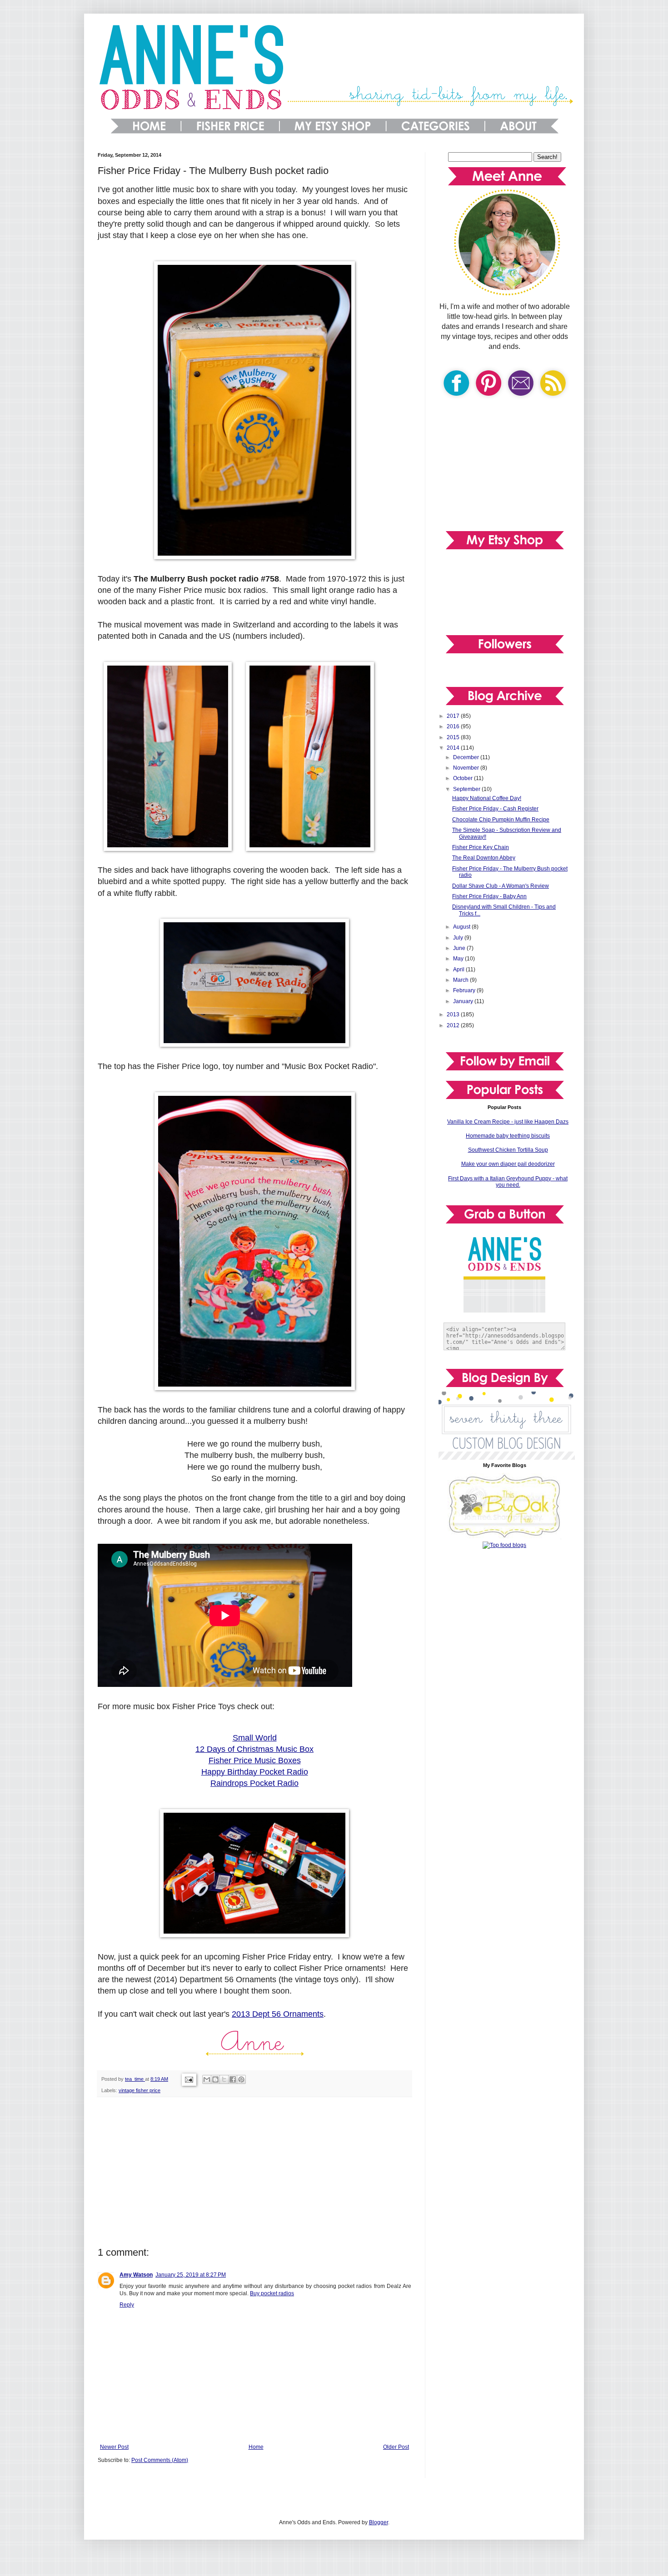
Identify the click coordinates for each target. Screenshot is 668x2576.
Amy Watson (136, 2275)
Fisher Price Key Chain (481, 847)
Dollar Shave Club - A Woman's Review (501, 886)
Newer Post (114, 2447)
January (464, 1001)
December (467, 757)
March (461, 980)
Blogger (379, 2522)
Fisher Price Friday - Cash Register (495, 809)
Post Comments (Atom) (160, 2460)
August (462, 927)
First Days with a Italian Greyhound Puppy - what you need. (508, 1182)
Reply (127, 2305)
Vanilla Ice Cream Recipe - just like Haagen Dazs (508, 1122)
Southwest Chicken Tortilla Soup (508, 1150)
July (459, 938)
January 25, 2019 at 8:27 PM (191, 2275)
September (467, 789)
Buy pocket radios (272, 2293)
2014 (454, 748)
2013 (454, 1014)
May (459, 959)
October (464, 778)
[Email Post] (189, 2079)
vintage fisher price (140, 2090)
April (459, 970)
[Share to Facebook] (233, 2079)
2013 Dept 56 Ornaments (278, 2014)
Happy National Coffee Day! (487, 798)
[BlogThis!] (215, 2079)
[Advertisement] (254, 2172)
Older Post (396, 2447)
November (467, 768)
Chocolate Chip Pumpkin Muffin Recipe (501, 820)
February (465, 990)
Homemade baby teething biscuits (508, 1136)
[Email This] (207, 2079)
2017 (454, 716)
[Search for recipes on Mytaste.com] (504, 1545)
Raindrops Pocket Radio (254, 1783)
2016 (454, 726)
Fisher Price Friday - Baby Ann (489, 896)
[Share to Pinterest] (241, 2079)
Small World (255, 1738)
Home (256, 2447)
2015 (454, 737)
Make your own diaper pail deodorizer (508, 1164)
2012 (454, 1025)
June (460, 948)
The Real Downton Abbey (484, 858)
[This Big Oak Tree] (504, 1537)
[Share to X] (224, 2079)
